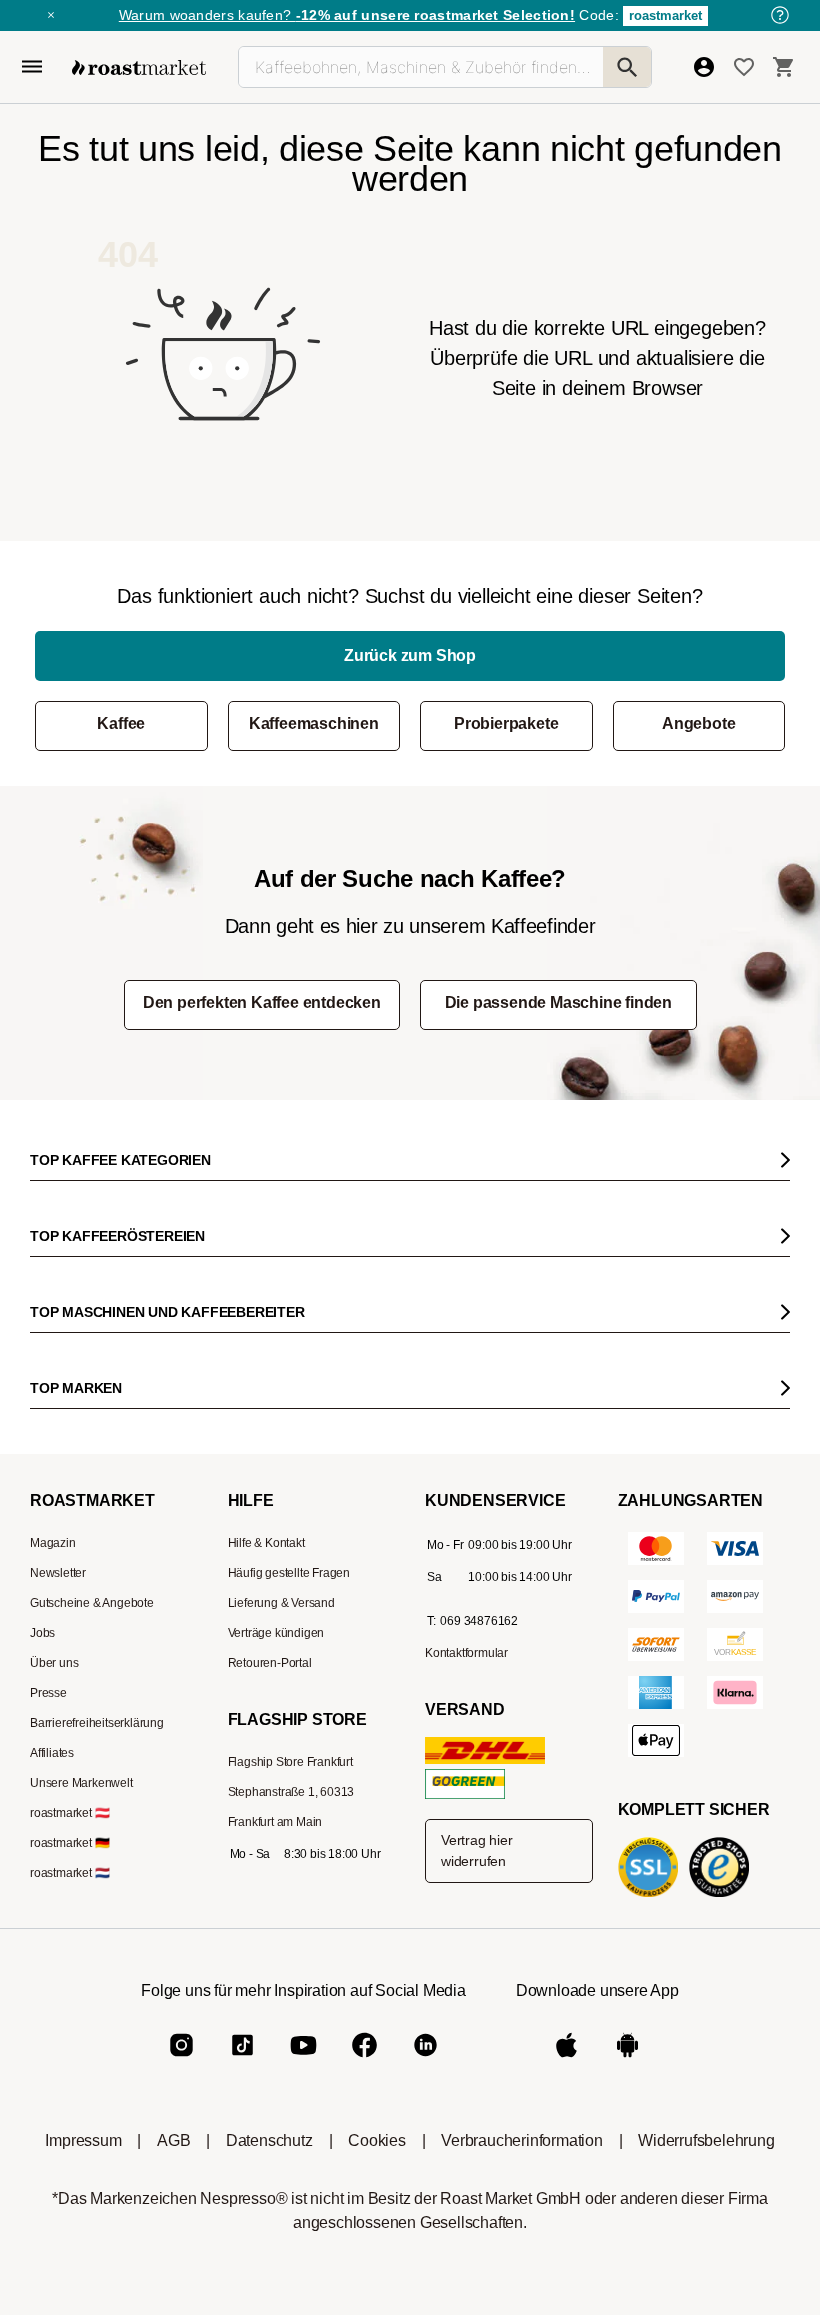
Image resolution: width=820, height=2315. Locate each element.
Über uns (54, 1663)
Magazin (53, 1543)
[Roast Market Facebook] (364, 2061)
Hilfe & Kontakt (266, 1543)
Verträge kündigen (276, 1633)
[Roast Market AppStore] (566, 2061)
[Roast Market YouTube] (303, 2061)
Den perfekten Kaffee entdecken (262, 1002)
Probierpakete (506, 723)
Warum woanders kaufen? (347, 15)
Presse (48, 1693)
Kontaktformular (466, 1653)
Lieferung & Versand (281, 1603)
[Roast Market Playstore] (627, 2061)
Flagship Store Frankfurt (290, 1762)
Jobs (42, 1633)
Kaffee (121, 723)
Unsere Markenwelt (81, 1783)
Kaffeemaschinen (314, 723)
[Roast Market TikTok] (242, 2061)
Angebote (698, 723)
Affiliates (52, 1753)
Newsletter (58, 1573)
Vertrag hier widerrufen (477, 1850)
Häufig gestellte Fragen (289, 1573)
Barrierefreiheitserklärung (97, 1723)
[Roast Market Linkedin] (425, 2061)
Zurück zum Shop (410, 655)
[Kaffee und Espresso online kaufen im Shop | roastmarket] (139, 67)
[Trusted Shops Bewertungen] (723, 1895)
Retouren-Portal (270, 1663)
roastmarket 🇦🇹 (69, 1813)
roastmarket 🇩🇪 (69, 1843)
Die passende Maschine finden (558, 1002)
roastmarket (665, 15)
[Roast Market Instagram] (181, 2061)
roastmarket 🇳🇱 (69, 1873)
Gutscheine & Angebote (92, 1603)
